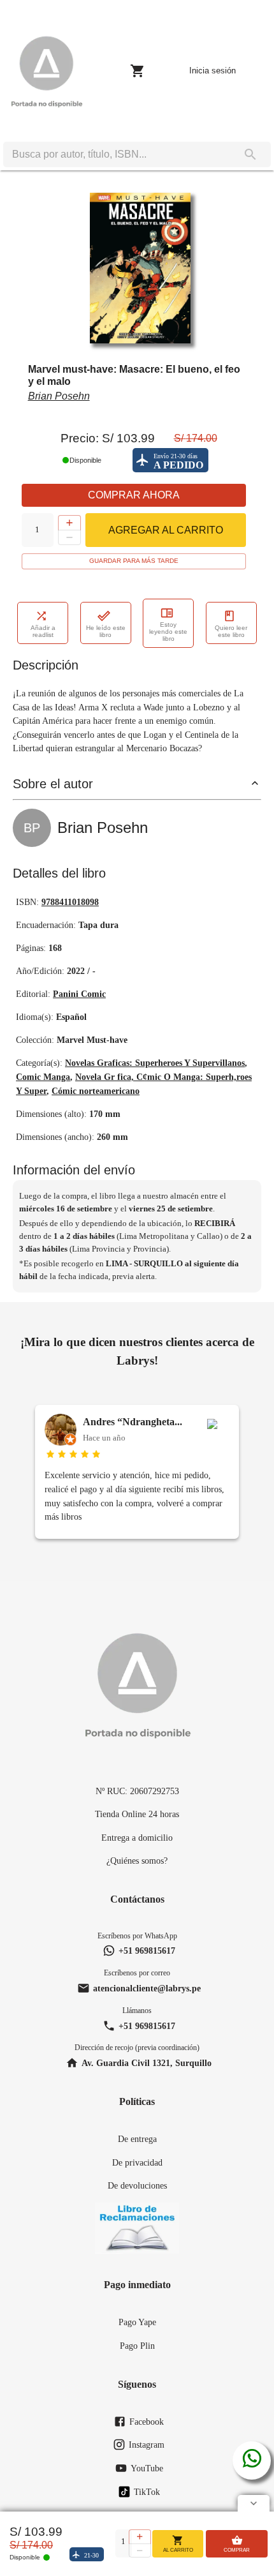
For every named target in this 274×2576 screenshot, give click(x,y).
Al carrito (178, 2550)
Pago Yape (137, 2322)
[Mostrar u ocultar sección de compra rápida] (254, 2503)
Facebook (147, 2422)
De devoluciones (137, 2185)
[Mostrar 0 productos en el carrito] (138, 71)
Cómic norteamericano (96, 1091)
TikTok (147, 2492)
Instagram (147, 2445)
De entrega (137, 2139)
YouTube (147, 2468)
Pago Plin (137, 2346)
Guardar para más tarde (134, 561)
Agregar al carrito (166, 530)
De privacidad (137, 2162)
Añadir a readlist (43, 631)
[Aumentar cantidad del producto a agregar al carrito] (69, 523)
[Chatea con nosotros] (252, 2460)
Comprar (237, 2550)
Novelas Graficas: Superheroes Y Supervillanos (155, 1063)
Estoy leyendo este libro (168, 632)
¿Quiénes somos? (137, 1861)
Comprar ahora (134, 495)
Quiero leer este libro (231, 631)
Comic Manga (43, 1077)
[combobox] (117, 154)
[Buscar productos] (250, 154)
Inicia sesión (213, 71)
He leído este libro (106, 631)
